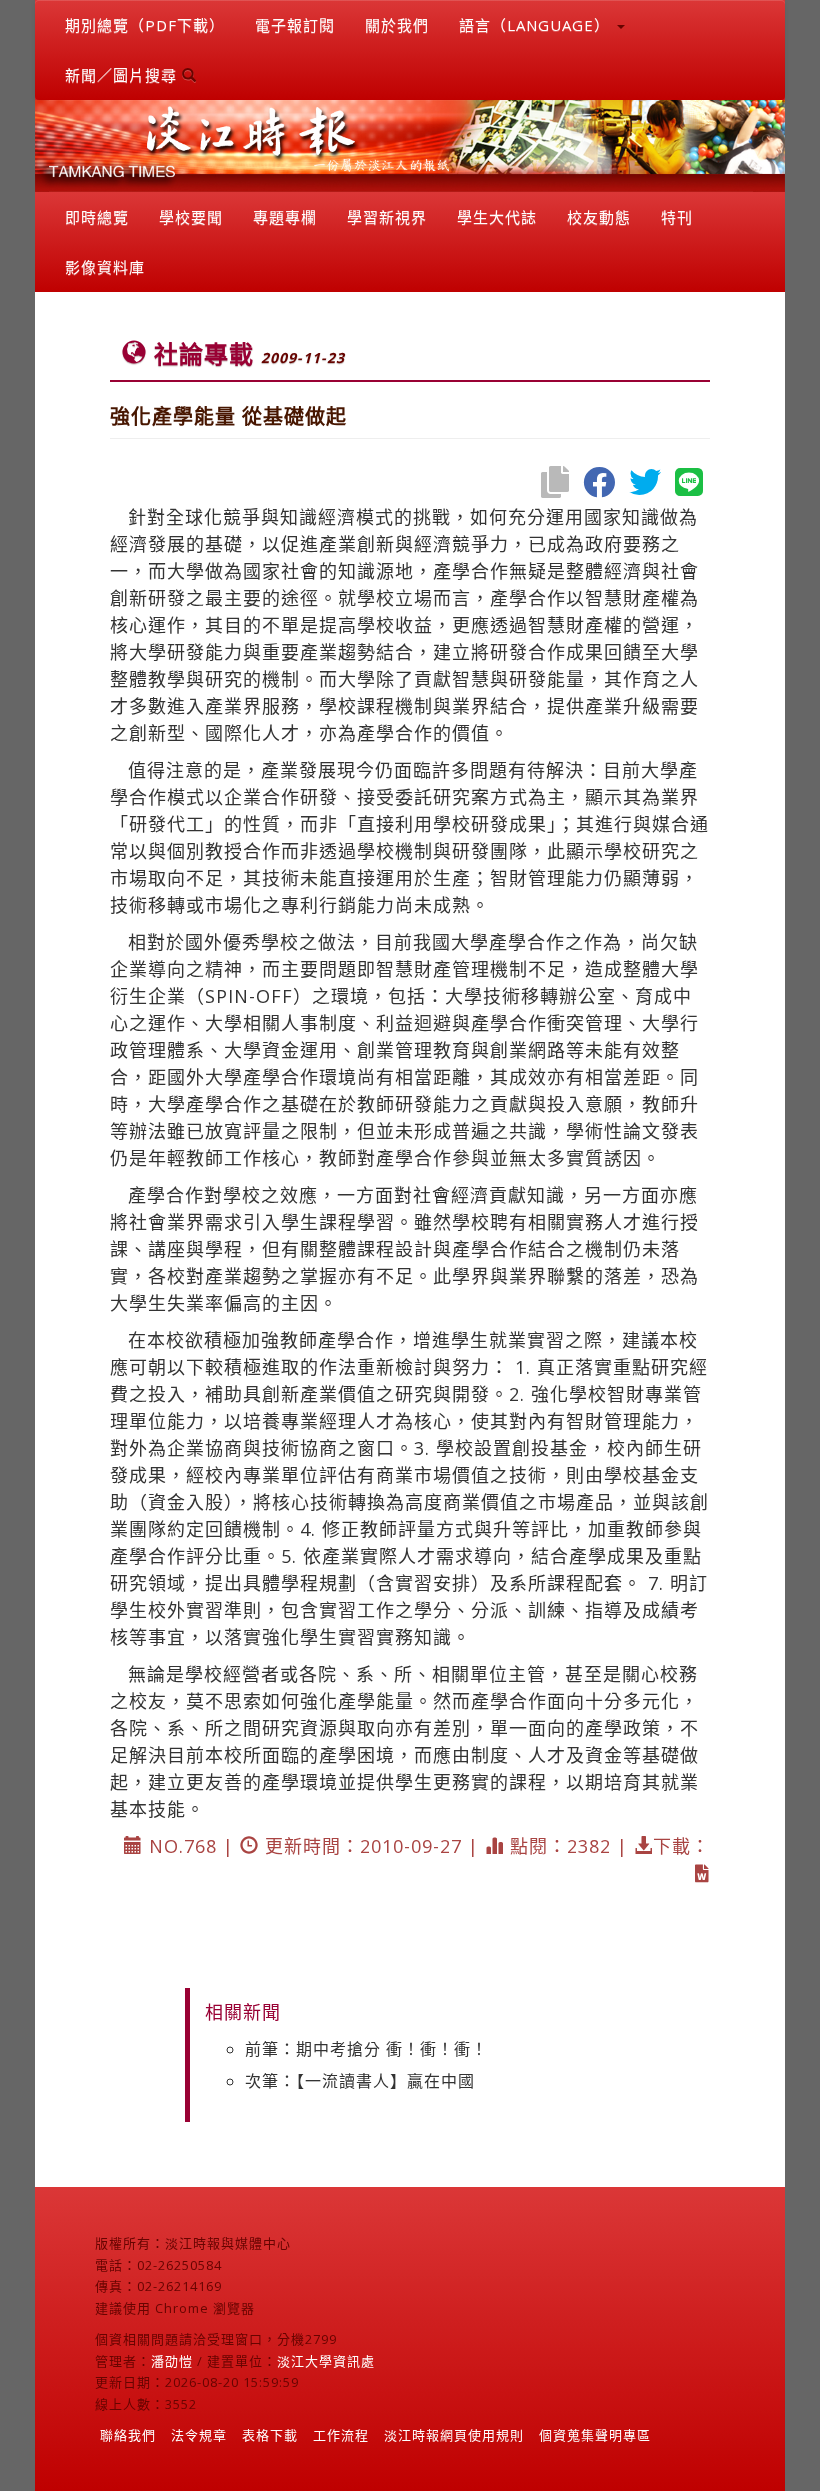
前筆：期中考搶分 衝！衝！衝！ (366, 2049)
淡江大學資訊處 (326, 2361)
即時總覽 (97, 217)
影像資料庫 (105, 267)
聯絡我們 (128, 2435)
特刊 (677, 217)
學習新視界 (387, 217)
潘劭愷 (172, 2361)
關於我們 (397, 25)
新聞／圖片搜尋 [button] (123, 75)
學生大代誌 (497, 217)
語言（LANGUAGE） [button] (537, 25)
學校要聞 (191, 217)
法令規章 (199, 2435)
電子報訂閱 (295, 25)
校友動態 (599, 217)
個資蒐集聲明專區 (595, 2435)
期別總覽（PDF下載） (145, 25)
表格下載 (270, 2435)
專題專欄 (285, 217)
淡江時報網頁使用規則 (454, 2435)
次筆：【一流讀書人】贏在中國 (360, 2081)
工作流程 (341, 2435)
